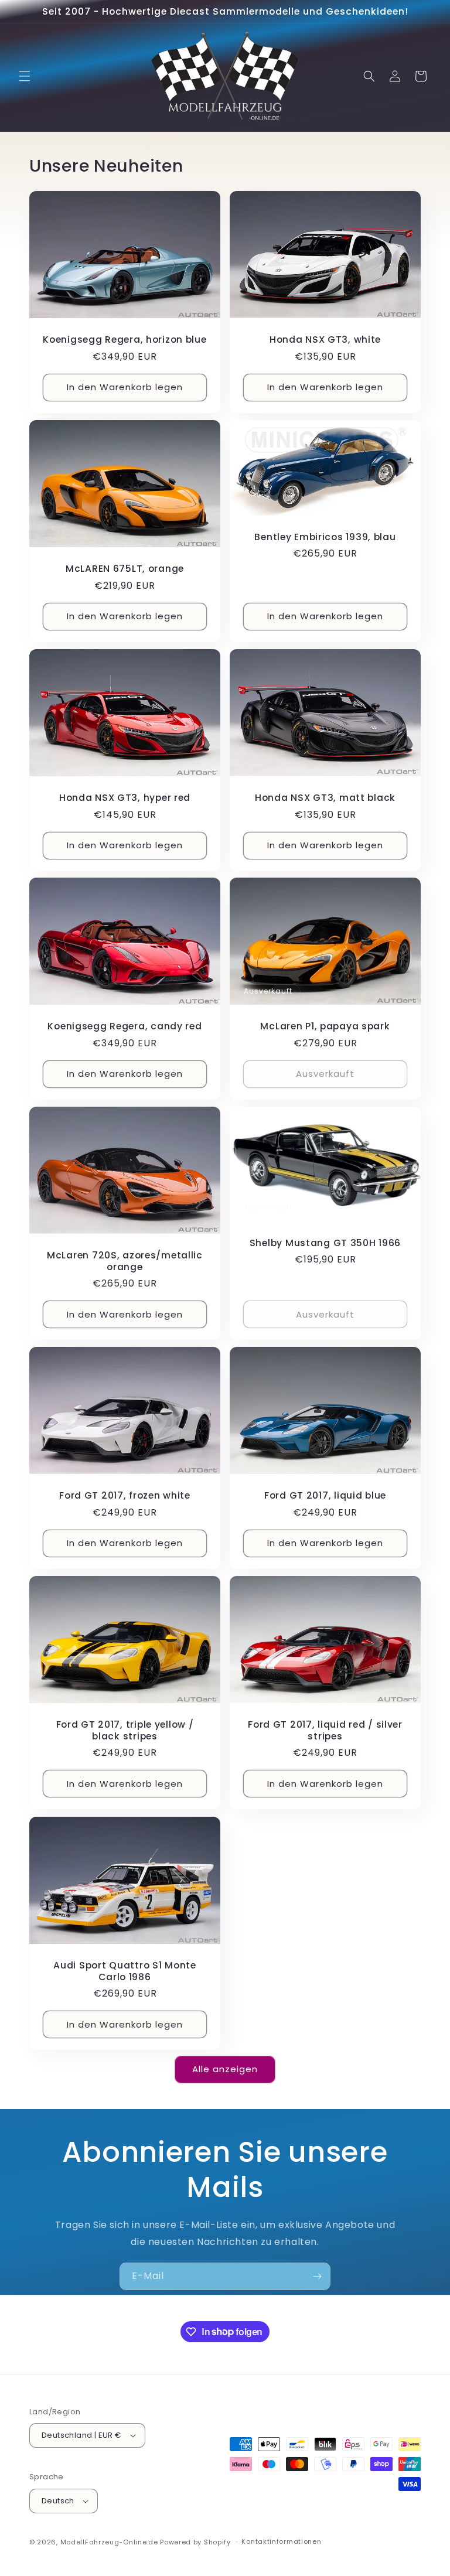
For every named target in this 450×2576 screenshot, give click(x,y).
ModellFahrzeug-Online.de (109, 2542)
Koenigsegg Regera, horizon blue (125, 340)
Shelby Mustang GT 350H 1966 (325, 1243)
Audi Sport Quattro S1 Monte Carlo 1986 (125, 1971)
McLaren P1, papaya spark (325, 1027)
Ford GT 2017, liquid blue (325, 1496)
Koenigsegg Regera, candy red (125, 1027)
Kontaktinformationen (281, 2541)
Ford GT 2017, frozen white (125, 1496)
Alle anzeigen (225, 2069)
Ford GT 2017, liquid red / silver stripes (325, 1731)
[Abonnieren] (317, 2276)
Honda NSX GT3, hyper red (125, 798)
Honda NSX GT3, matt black (325, 798)
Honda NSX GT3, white (325, 340)
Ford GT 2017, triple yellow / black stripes (125, 1731)
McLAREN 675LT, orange (125, 569)
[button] (25, 76)
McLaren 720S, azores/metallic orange (125, 1262)
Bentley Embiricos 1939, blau (325, 537)
